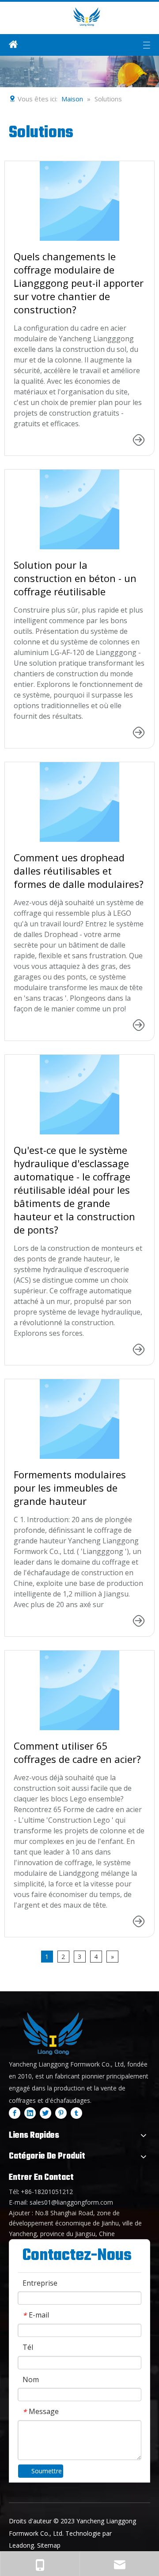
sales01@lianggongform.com (71, 2202)
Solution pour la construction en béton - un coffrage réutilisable (75, 578)
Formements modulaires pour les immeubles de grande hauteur (70, 1488)
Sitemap (49, 2545)
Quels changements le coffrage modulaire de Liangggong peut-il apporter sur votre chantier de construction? (79, 283)
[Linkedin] (30, 2113)
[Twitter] (45, 2113)
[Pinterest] (61, 2113)
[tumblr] (76, 2113)
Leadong (21, 2545)
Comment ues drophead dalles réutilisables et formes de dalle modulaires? (79, 871)
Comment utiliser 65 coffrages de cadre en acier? (77, 1752)
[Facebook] (15, 2113)
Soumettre (47, 2471)
